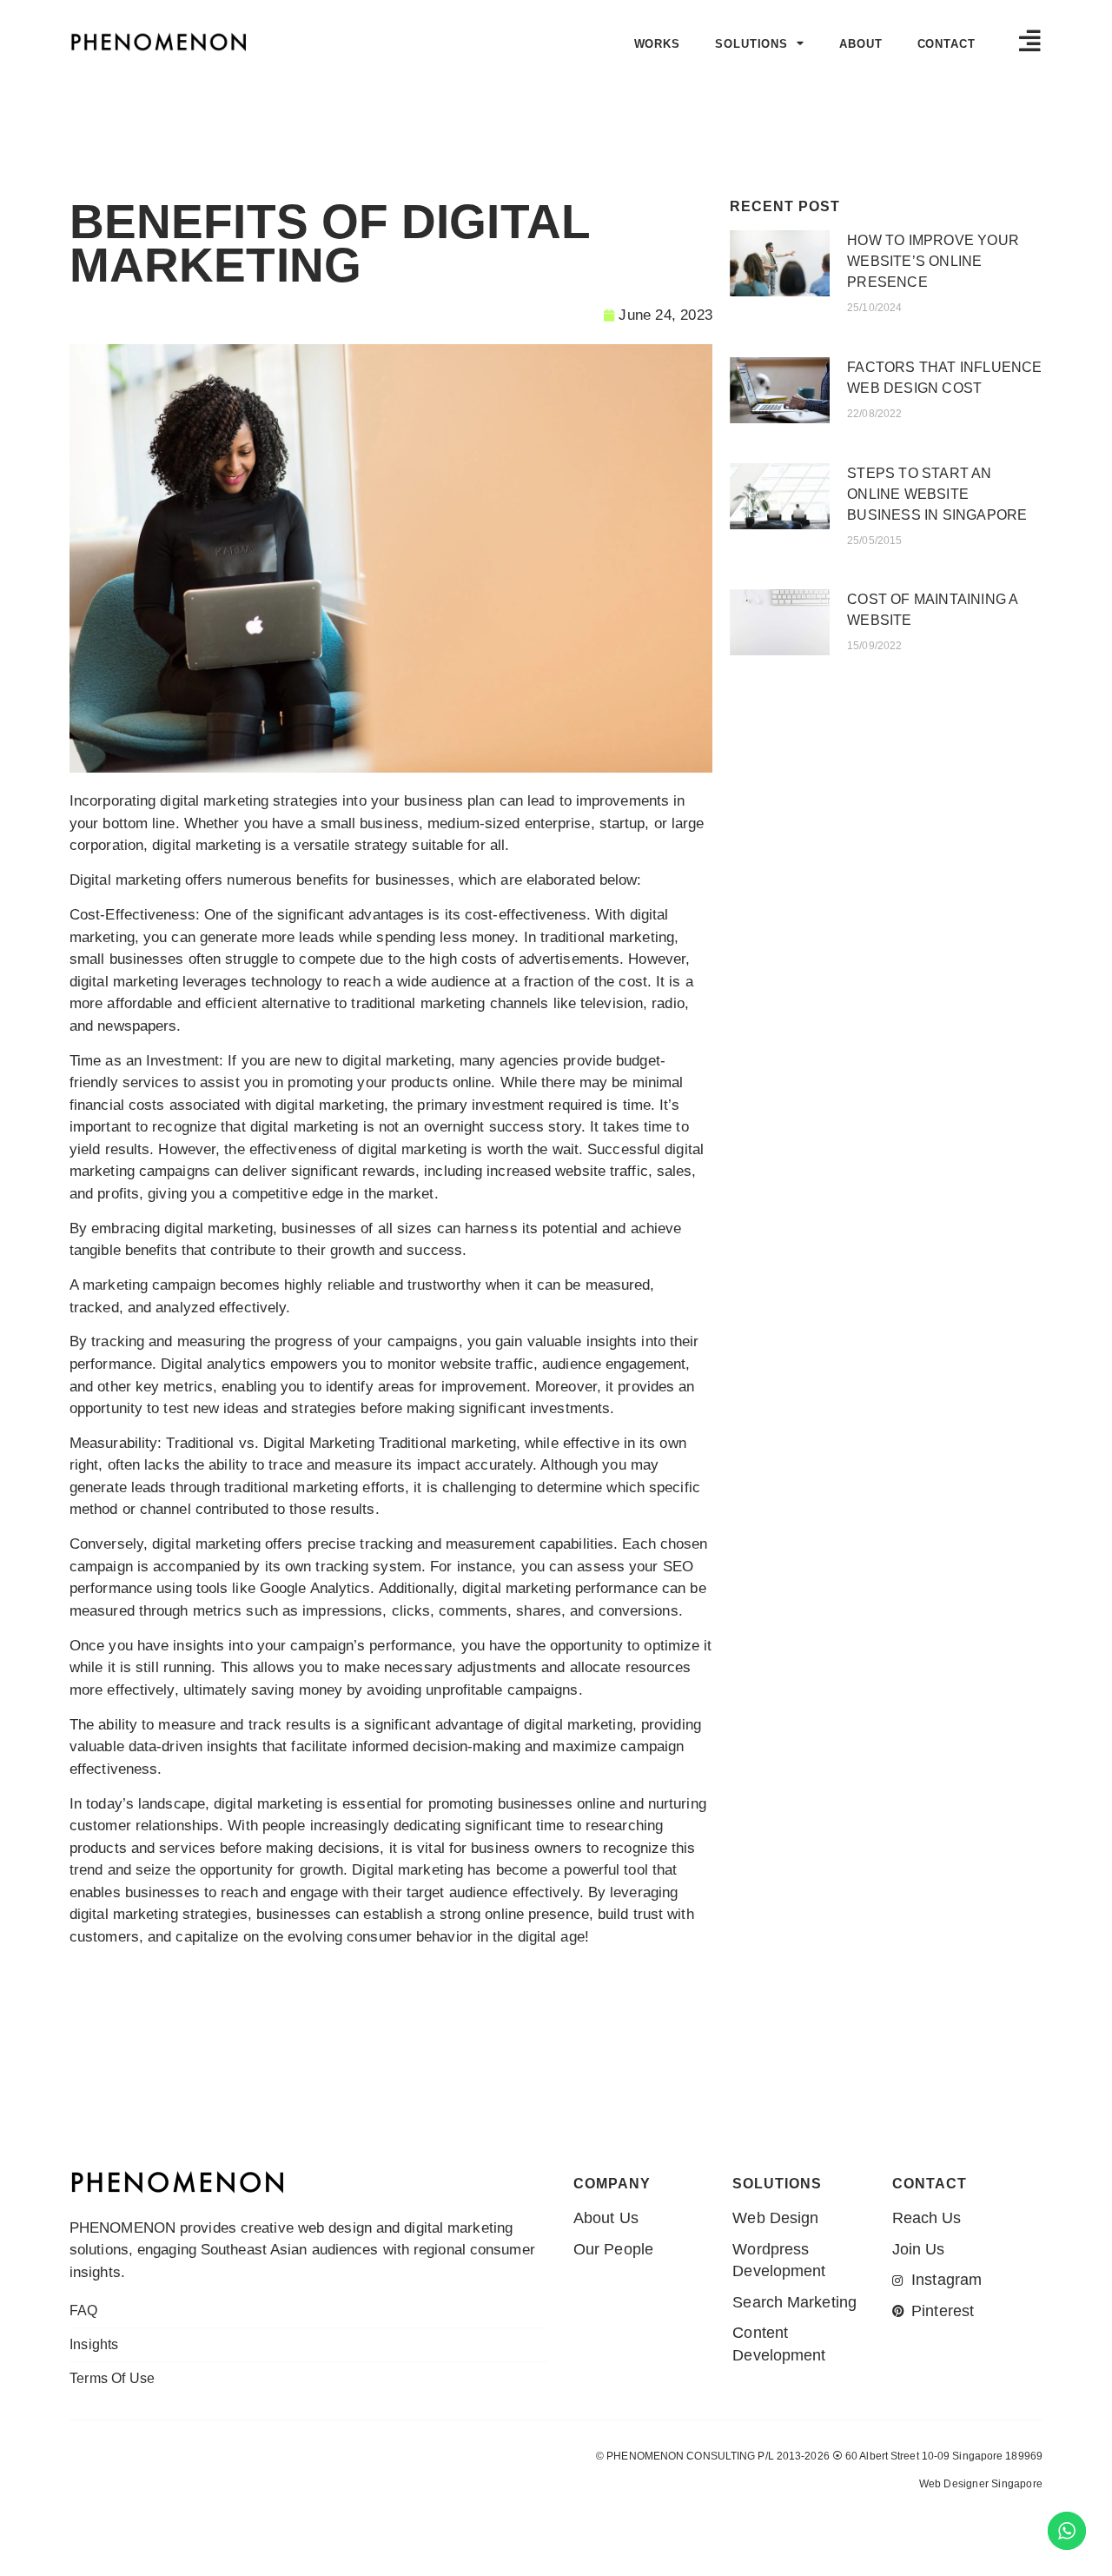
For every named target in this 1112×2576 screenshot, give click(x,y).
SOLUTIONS (751, 44)
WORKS (658, 44)
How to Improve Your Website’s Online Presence (933, 261)
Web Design (947, 2517)
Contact (947, 44)
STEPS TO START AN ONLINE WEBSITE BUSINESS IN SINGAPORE (937, 494)
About (861, 44)
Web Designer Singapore (981, 2484)
